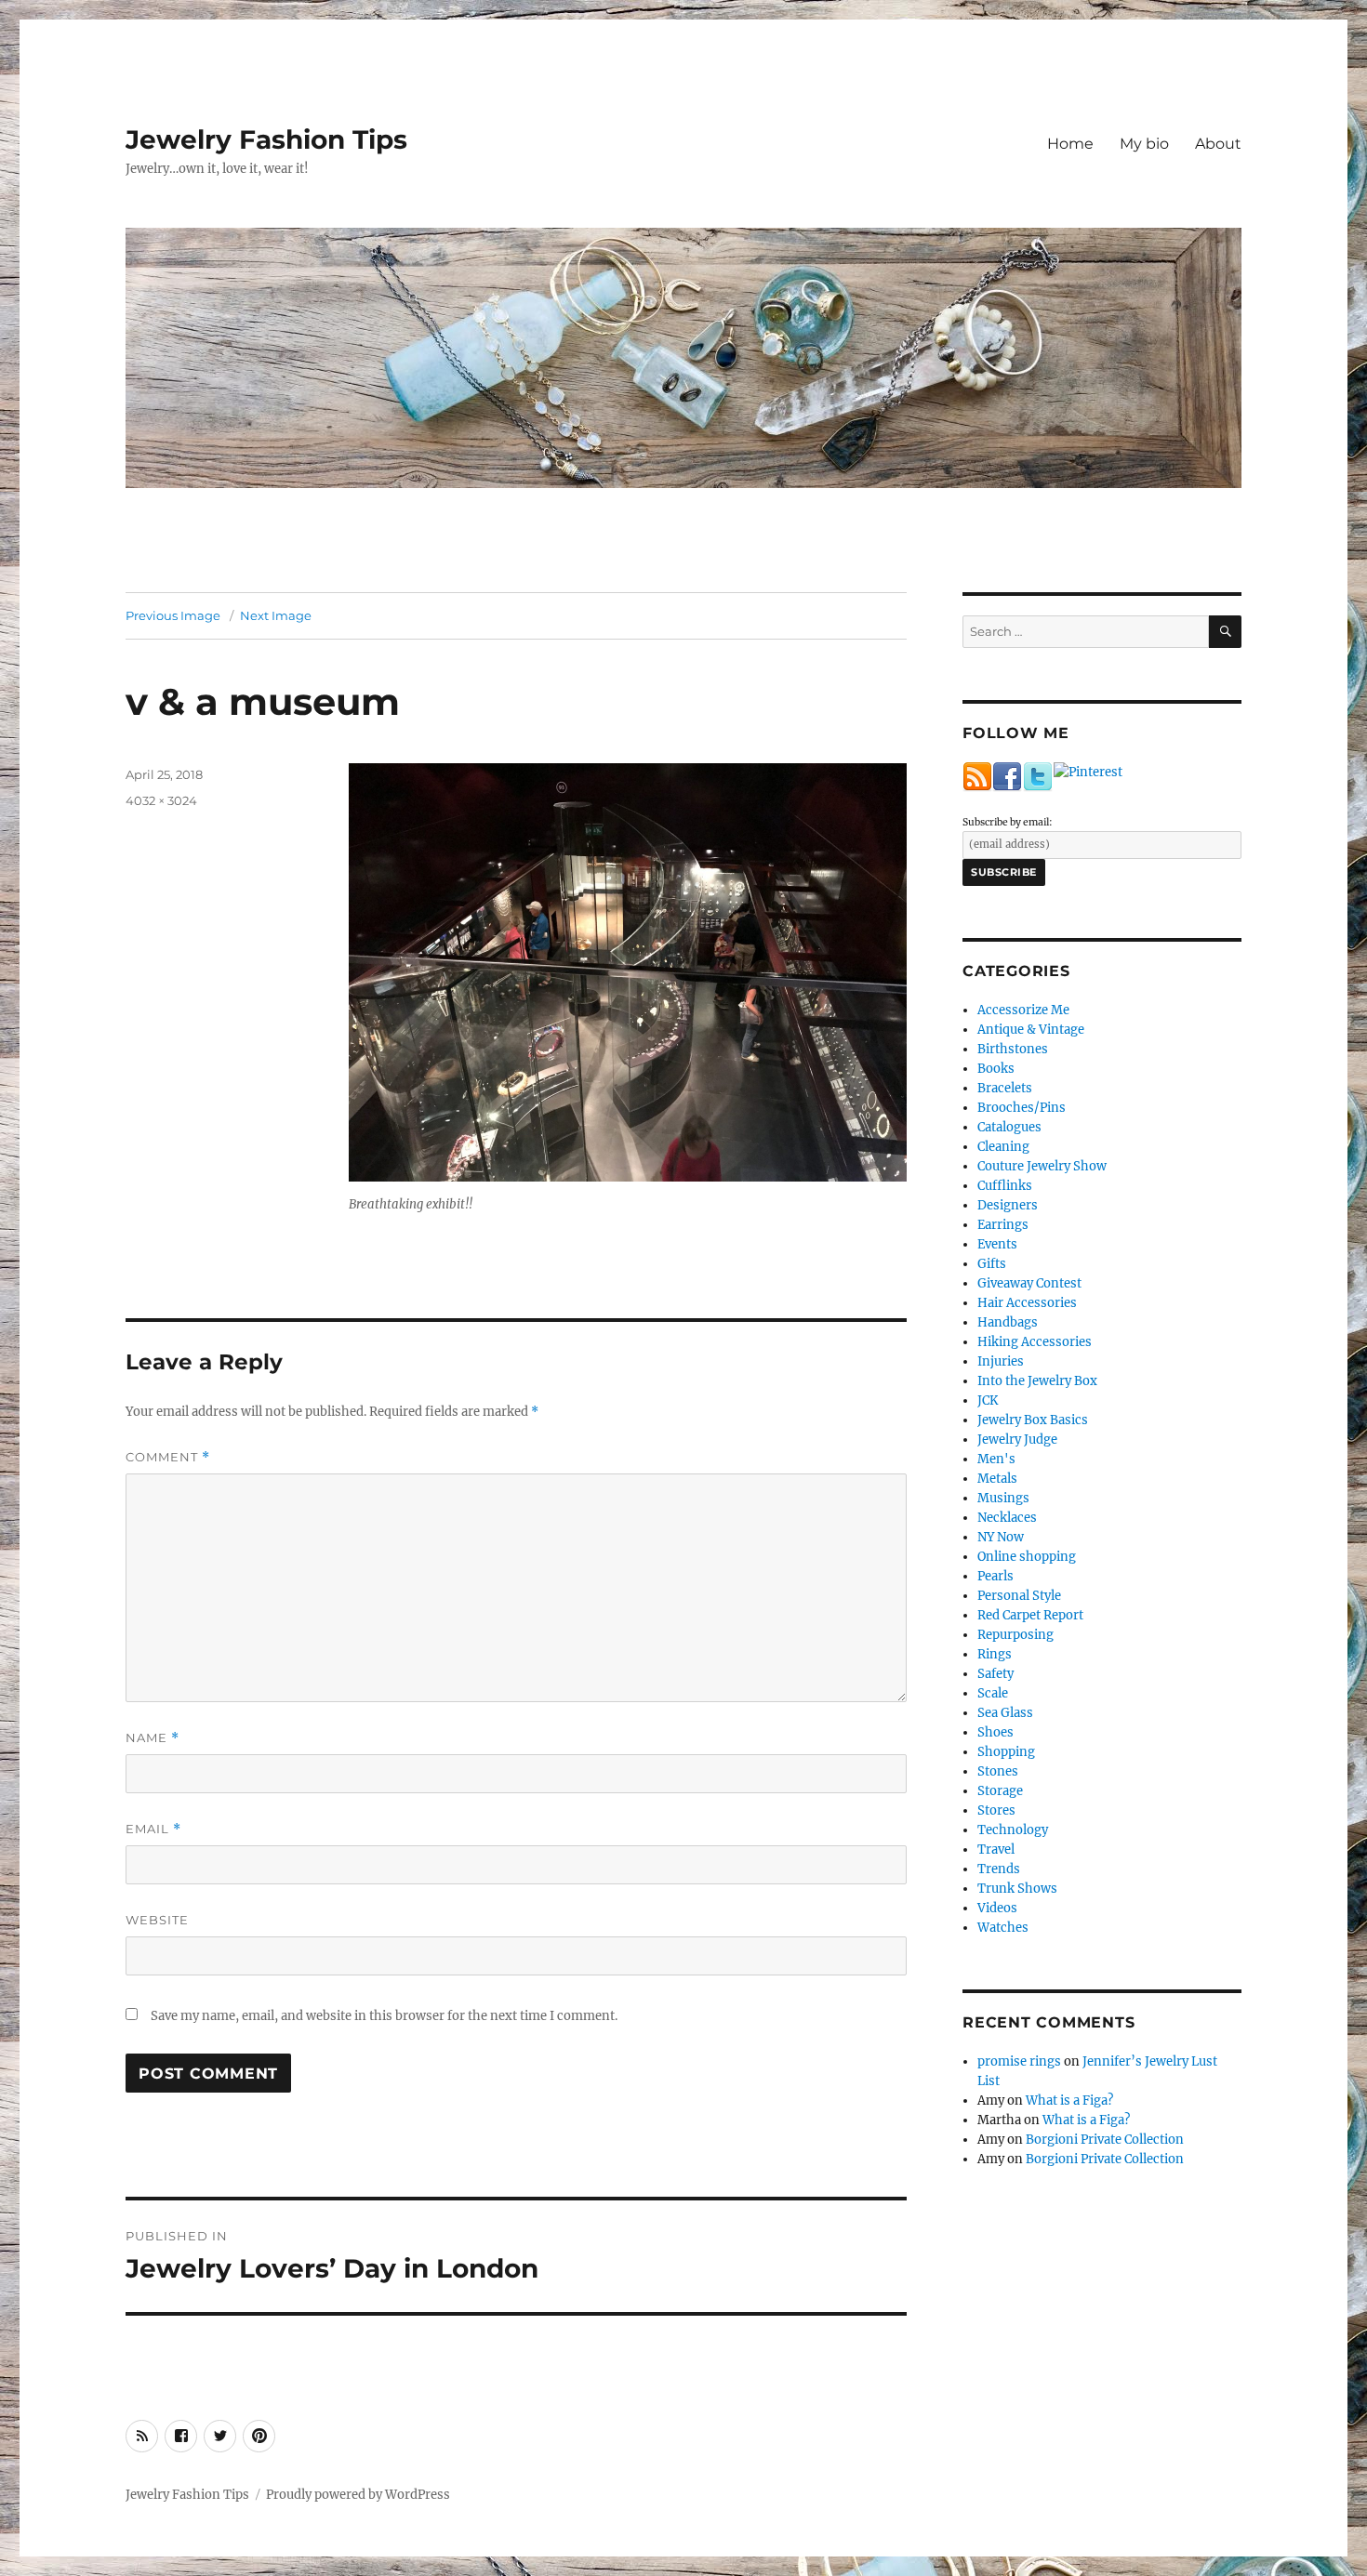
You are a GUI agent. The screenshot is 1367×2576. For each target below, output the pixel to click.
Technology (1013, 1830)
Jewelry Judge (1017, 1440)
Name (153, 1738)
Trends (999, 1869)
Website (157, 1920)
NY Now (1001, 1537)
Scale (993, 1693)
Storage (1000, 1791)
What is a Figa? (1069, 2100)
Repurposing (1015, 1635)
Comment (168, 1457)
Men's (996, 1459)
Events (997, 1244)
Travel (996, 1849)
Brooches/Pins (1022, 1108)
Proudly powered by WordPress (358, 2495)
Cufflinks (1005, 1186)
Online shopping (1027, 1557)
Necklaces (1007, 1518)
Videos (997, 1908)
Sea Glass (1005, 1713)
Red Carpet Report (1030, 1615)
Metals (997, 1479)
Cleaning (1003, 1147)
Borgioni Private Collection (1105, 2140)
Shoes (995, 1732)
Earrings (1003, 1225)
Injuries (1001, 1361)
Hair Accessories (1027, 1303)
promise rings (1019, 2061)
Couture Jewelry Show (1042, 1166)
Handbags (1008, 1322)
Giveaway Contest (1029, 1283)
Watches (1003, 1928)
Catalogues (1009, 1127)
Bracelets (1005, 1088)
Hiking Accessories (1035, 1342)
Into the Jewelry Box (1037, 1381)
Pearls (995, 1576)
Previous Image (173, 615)
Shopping (1006, 1752)
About (1218, 144)
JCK (988, 1400)
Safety (995, 1674)
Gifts (992, 1264)
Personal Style (1019, 1596)
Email (153, 1829)
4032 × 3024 (161, 800)
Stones (998, 1771)
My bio (1144, 144)
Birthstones (1013, 1049)
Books (996, 1069)
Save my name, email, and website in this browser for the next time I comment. (384, 2016)
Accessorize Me (1023, 1010)
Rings (995, 1654)
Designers (1008, 1205)
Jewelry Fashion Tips (266, 139)
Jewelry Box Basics (1033, 1420)
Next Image (276, 615)
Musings (1003, 1498)
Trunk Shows (1017, 1889)
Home (1070, 144)
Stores (996, 1810)
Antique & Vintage (1031, 1030)
